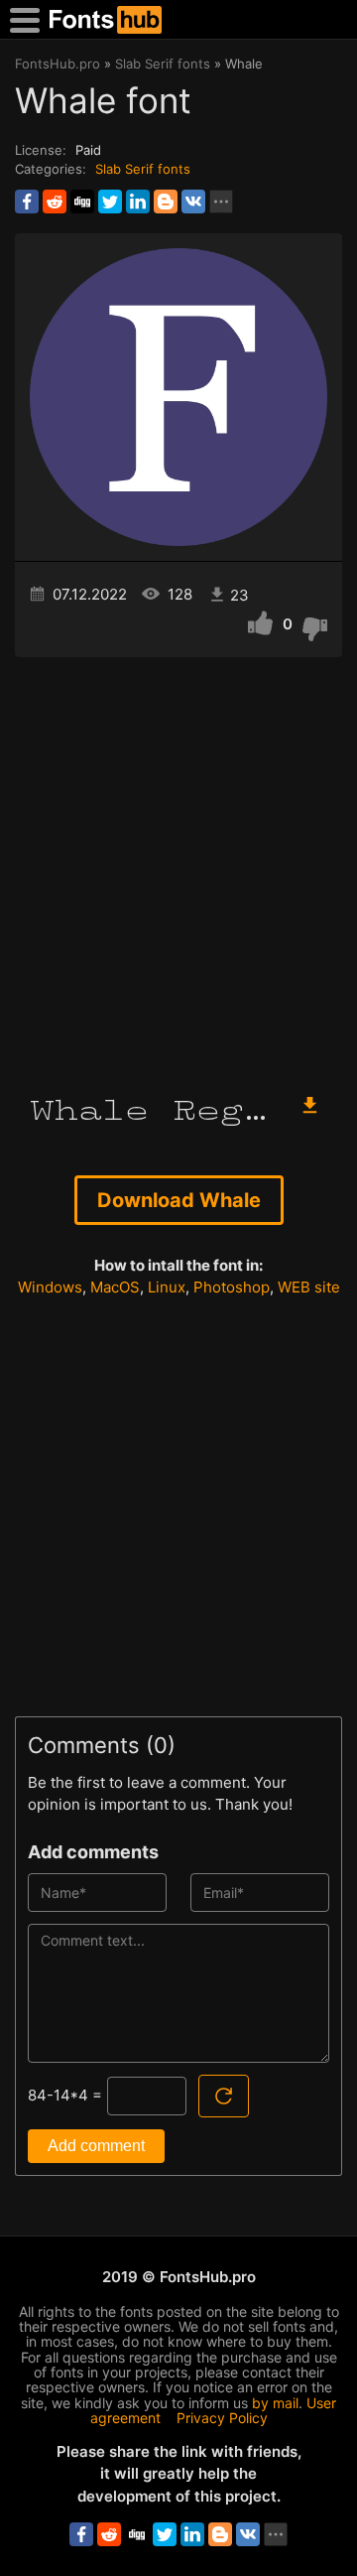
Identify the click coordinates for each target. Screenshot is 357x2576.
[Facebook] (27, 202)
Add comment (96, 2146)
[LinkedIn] (138, 202)
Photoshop (232, 1287)
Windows (50, 1287)
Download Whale (179, 1200)
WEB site (309, 1287)
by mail (275, 2403)
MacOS (115, 1287)
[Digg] (82, 202)
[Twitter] (110, 202)
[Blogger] (166, 202)
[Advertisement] (178, 866)
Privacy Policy (222, 2418)
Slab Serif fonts (143, 169)
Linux (167, 1287)
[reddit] (55, 202)
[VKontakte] (193, 202)
